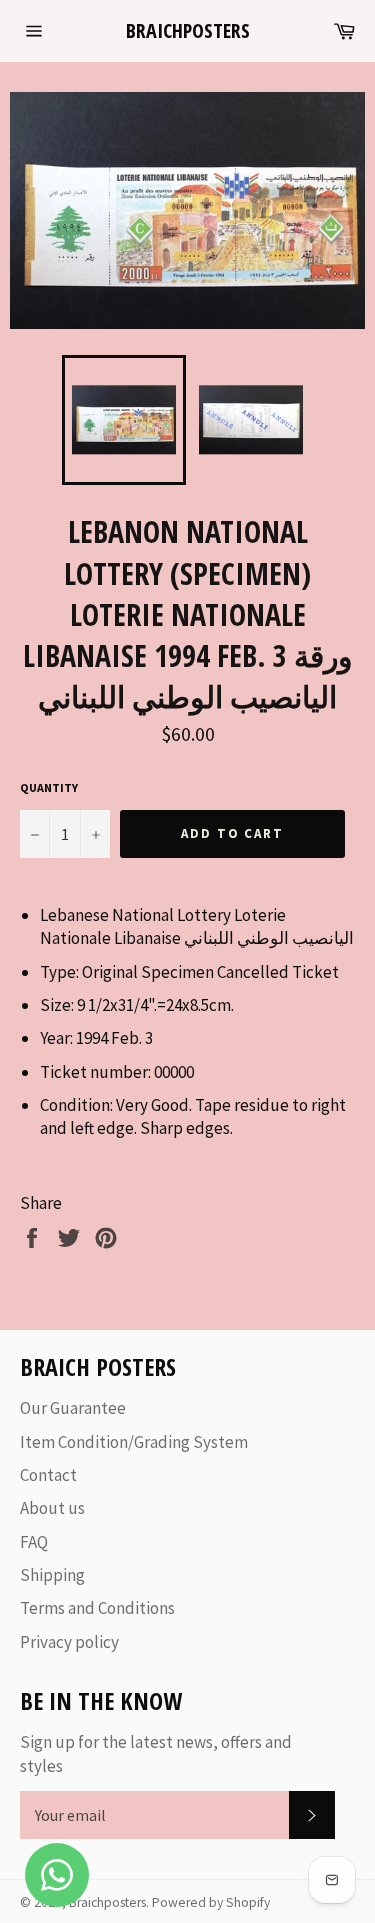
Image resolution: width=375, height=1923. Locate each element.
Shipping (52, 1575)
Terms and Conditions (97, 1608)
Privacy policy (69, 1642)
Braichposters (188, 30)
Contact (48, 1475)
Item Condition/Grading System (134, 1442)
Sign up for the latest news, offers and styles (156, 1753)
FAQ (34, 1542)
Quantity (49, 787)
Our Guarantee (73, 1408)
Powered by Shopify (211, 1902)
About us (52, 1508)
